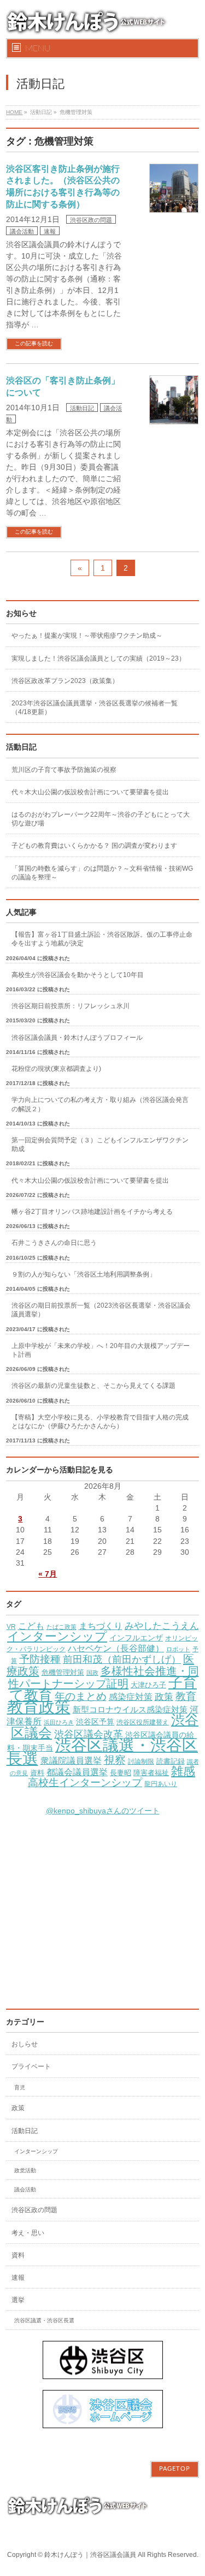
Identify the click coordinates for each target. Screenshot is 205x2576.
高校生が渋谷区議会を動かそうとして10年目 (78, 975)
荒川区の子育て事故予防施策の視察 (64, 770)
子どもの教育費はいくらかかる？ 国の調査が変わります (94, 846)
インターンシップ (57, 1636)
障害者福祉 (151, 1773)
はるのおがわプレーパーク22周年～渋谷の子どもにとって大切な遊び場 (101, 819)
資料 (37, 1773)
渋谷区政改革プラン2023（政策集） (65, 681)
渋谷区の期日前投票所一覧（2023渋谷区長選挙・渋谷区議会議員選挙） (101, 1310)
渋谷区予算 (95, 1722)
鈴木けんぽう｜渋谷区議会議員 (90, 2555)
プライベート (31, 2066)
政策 (164, 1697)
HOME (14, 112)
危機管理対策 (63, 1673)
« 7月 (48, 1574)
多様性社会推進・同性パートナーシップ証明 (104, 1677)
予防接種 (40, 1659)
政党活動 (25, 2170)
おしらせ (25, 2044)
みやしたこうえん (162, 1626)
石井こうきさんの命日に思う (54, 1243)
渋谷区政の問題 (91, 220)
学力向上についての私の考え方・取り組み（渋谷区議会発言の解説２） (100, 1104)
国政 (92, 1673)
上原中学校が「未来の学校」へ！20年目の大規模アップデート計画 (101, 1350)
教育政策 (39, 1707)
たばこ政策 (61, 1627)
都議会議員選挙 (77, 1772)
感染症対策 (131, 1697)
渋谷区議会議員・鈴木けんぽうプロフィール (77, 1038)
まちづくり (101, 1626)
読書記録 (171, 1762)
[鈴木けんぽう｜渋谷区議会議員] (88, 26)
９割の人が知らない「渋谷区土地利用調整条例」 (84, 1274)
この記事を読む (34, 343)
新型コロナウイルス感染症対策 (130, 1709)
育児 (20, 2087)
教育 (186, 1696)
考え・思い (28, 2233)
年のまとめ (81, 1696)
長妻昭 (121, 1773)
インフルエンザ (136, 1638)
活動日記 (82, 408)
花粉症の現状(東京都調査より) (56, 1069)
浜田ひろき (59, 1722)
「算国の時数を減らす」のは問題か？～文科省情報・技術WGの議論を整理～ (102, 873)
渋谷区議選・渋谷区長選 (102, 1752)
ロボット (178, 1649)
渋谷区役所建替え (143, 1722)
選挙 (18, 2300)
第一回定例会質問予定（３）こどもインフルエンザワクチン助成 (100, 1145)
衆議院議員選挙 (71, 1760)
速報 (50, 231)
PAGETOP (175, 2469)
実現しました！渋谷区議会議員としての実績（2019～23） (98, 658)
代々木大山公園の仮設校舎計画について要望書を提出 (90, 792)
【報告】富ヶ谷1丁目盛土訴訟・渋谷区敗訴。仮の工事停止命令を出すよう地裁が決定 (102, 939)
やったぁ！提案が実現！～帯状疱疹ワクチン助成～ (87, 636)
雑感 (183, 1771)
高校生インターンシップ (85, 1783)
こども (31, 1626)
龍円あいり (161, 1784)
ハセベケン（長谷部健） (116, 1648)
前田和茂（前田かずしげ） (122, 1660)
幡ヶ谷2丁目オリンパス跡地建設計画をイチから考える (92, 1212)
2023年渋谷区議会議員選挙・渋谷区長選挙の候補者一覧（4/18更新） (95, 708)
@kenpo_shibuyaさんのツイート (103, 1811)
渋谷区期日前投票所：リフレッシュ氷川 (71, 1006)
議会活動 (22, 231)
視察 (115, 1760)
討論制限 (141, 1762)
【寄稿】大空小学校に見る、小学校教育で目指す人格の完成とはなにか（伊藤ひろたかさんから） (100, 1422)
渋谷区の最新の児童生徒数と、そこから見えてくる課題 (93, 1386)
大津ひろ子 (148, 1685)
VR (11, 1627)
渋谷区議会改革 (89, 1734)
